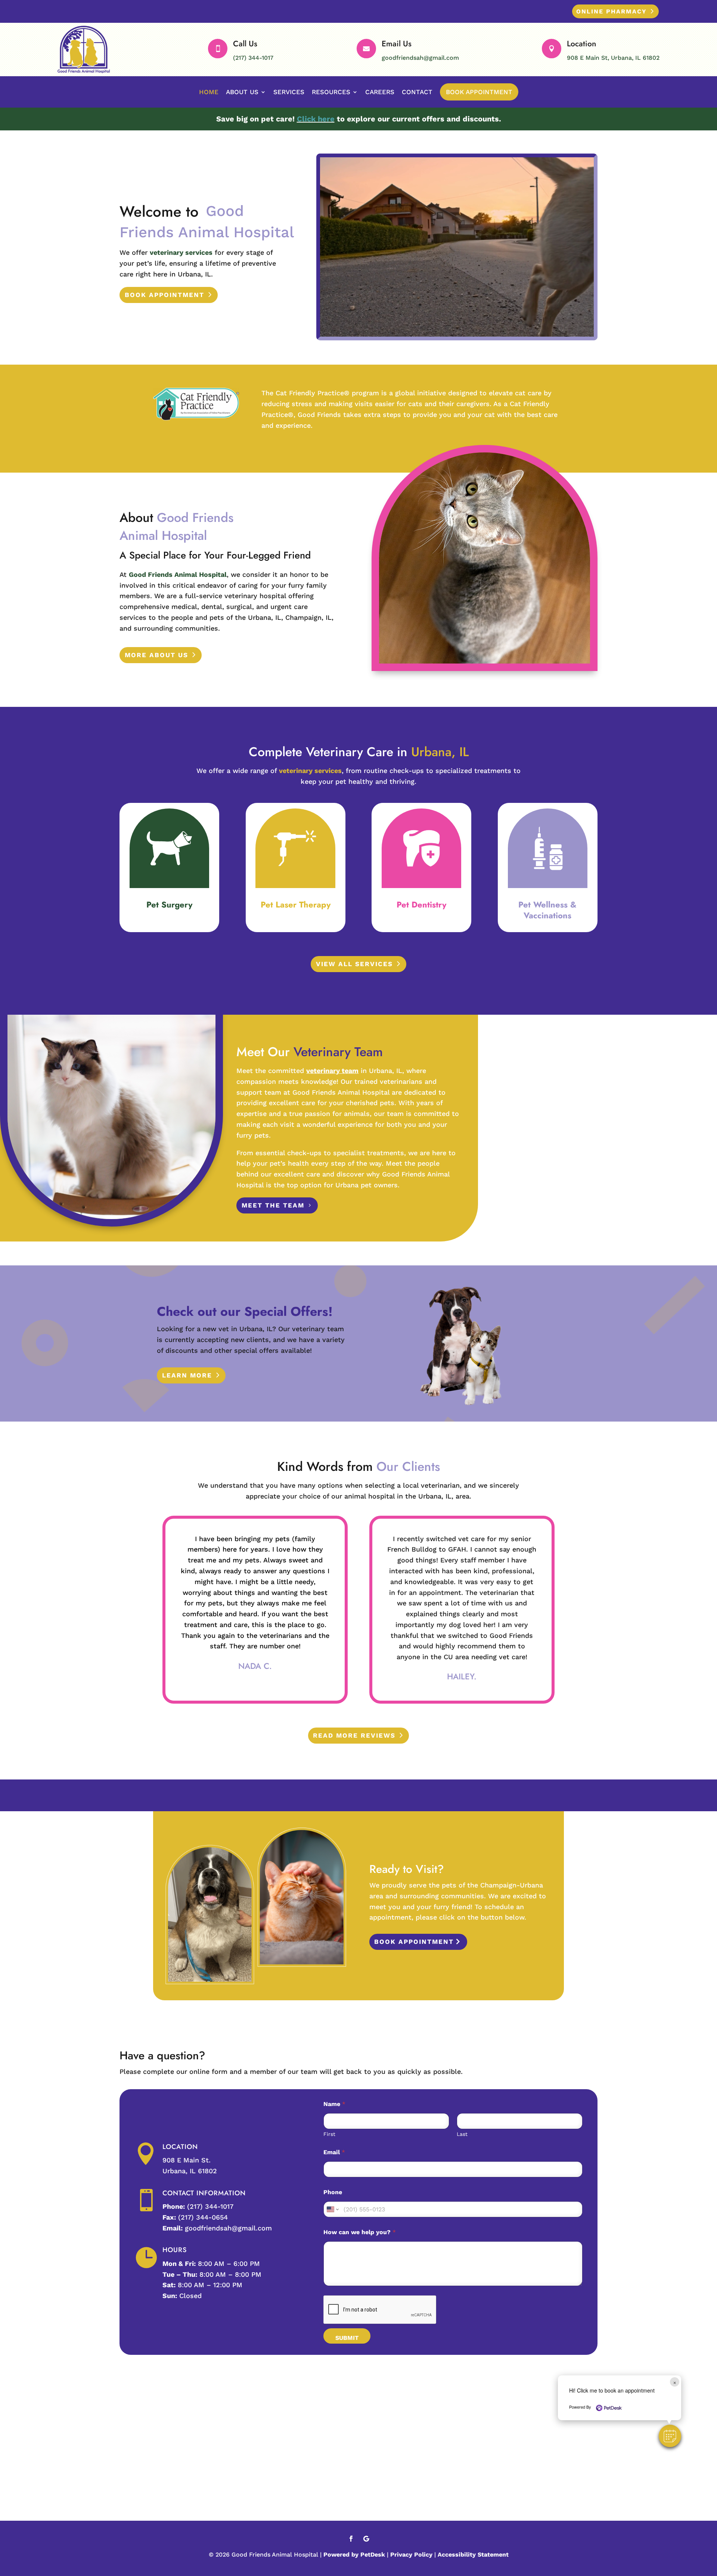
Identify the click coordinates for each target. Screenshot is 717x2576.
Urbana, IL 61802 (190, 2171)
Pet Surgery (169, 904)
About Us (242, 92)
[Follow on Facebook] (351, 2539)
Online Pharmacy (612, 11)
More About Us (156, 655)
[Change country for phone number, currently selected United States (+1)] (332, 2209)
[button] (670, 2436)
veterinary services (181, 252)
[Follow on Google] (366, 2539)
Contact (417, 92)
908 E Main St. (187, 2160)
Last (462, 2134)
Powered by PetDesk (354, 2555)
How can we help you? (360, 2232)
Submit (347, 2338)
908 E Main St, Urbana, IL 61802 (613, 58)
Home (209, 92)
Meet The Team (273, 1205)
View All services (354, 964)
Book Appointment (479, 92)
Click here (316, 119)
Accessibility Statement (473, 2555)
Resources (331, 92)
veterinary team (332, 1071)
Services (289, 92)
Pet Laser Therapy (296, 904)
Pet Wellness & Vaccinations (547, 910)
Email (334, 2152)
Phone (333, 2192)
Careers (380, 92)
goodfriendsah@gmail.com (420, 58)
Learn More (187, 1375)
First (329, 2134)
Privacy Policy (411, 2555)
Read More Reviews (354, 1735)
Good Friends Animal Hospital (178, 574)
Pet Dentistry (421, 904)
